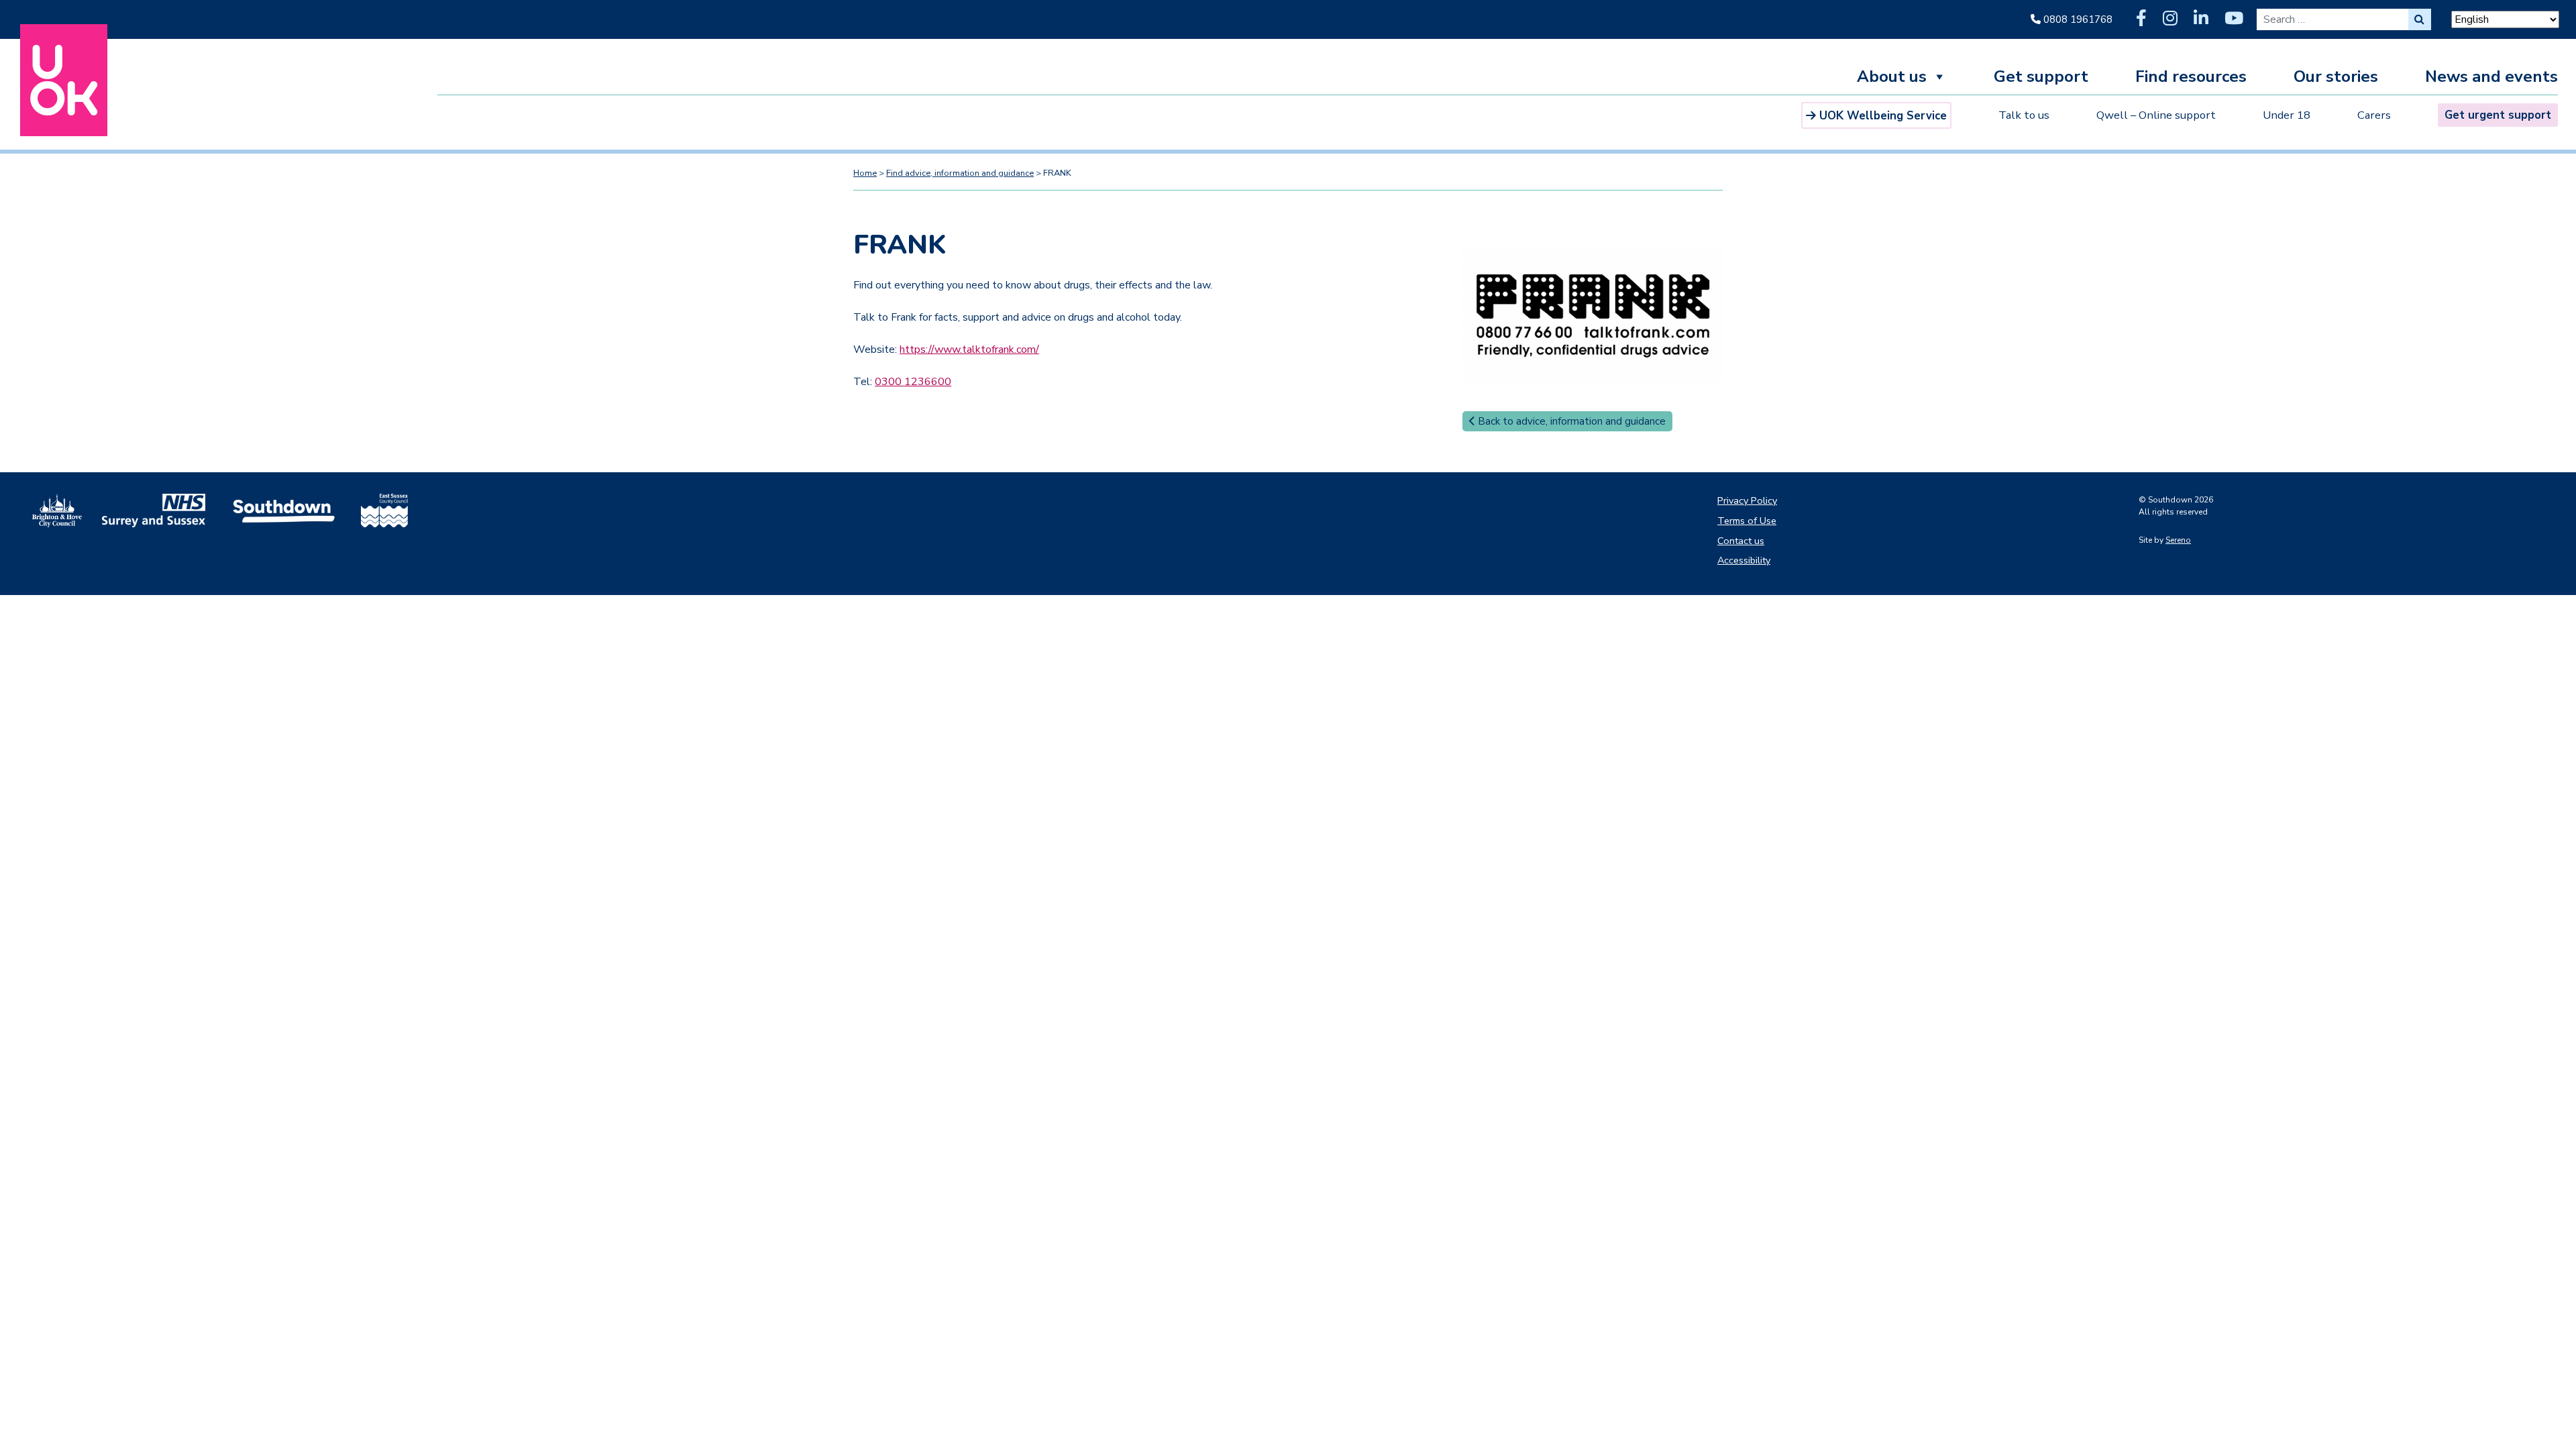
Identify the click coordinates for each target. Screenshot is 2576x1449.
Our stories (2336, 78)
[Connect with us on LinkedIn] (2201, 19)
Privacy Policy (1747, 500)
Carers (2374, 115)
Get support (2041, 78)
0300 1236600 (913, 382)
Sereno (2178, 540)
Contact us (1741, 541)
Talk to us (2024, 115)
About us (1892, 78)
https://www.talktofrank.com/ (969, 350)
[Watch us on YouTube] (2234, 19)
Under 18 (2287, 115)
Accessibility (1744, 560)
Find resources (2191, 78)
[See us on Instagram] (2170, 19)
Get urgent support (2498, 115)
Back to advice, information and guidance (1570, 421)
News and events (2491, 78)
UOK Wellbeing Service (1883, 116)
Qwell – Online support (2156, 115)
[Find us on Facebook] (2141, 19)
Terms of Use (1747, 521)
